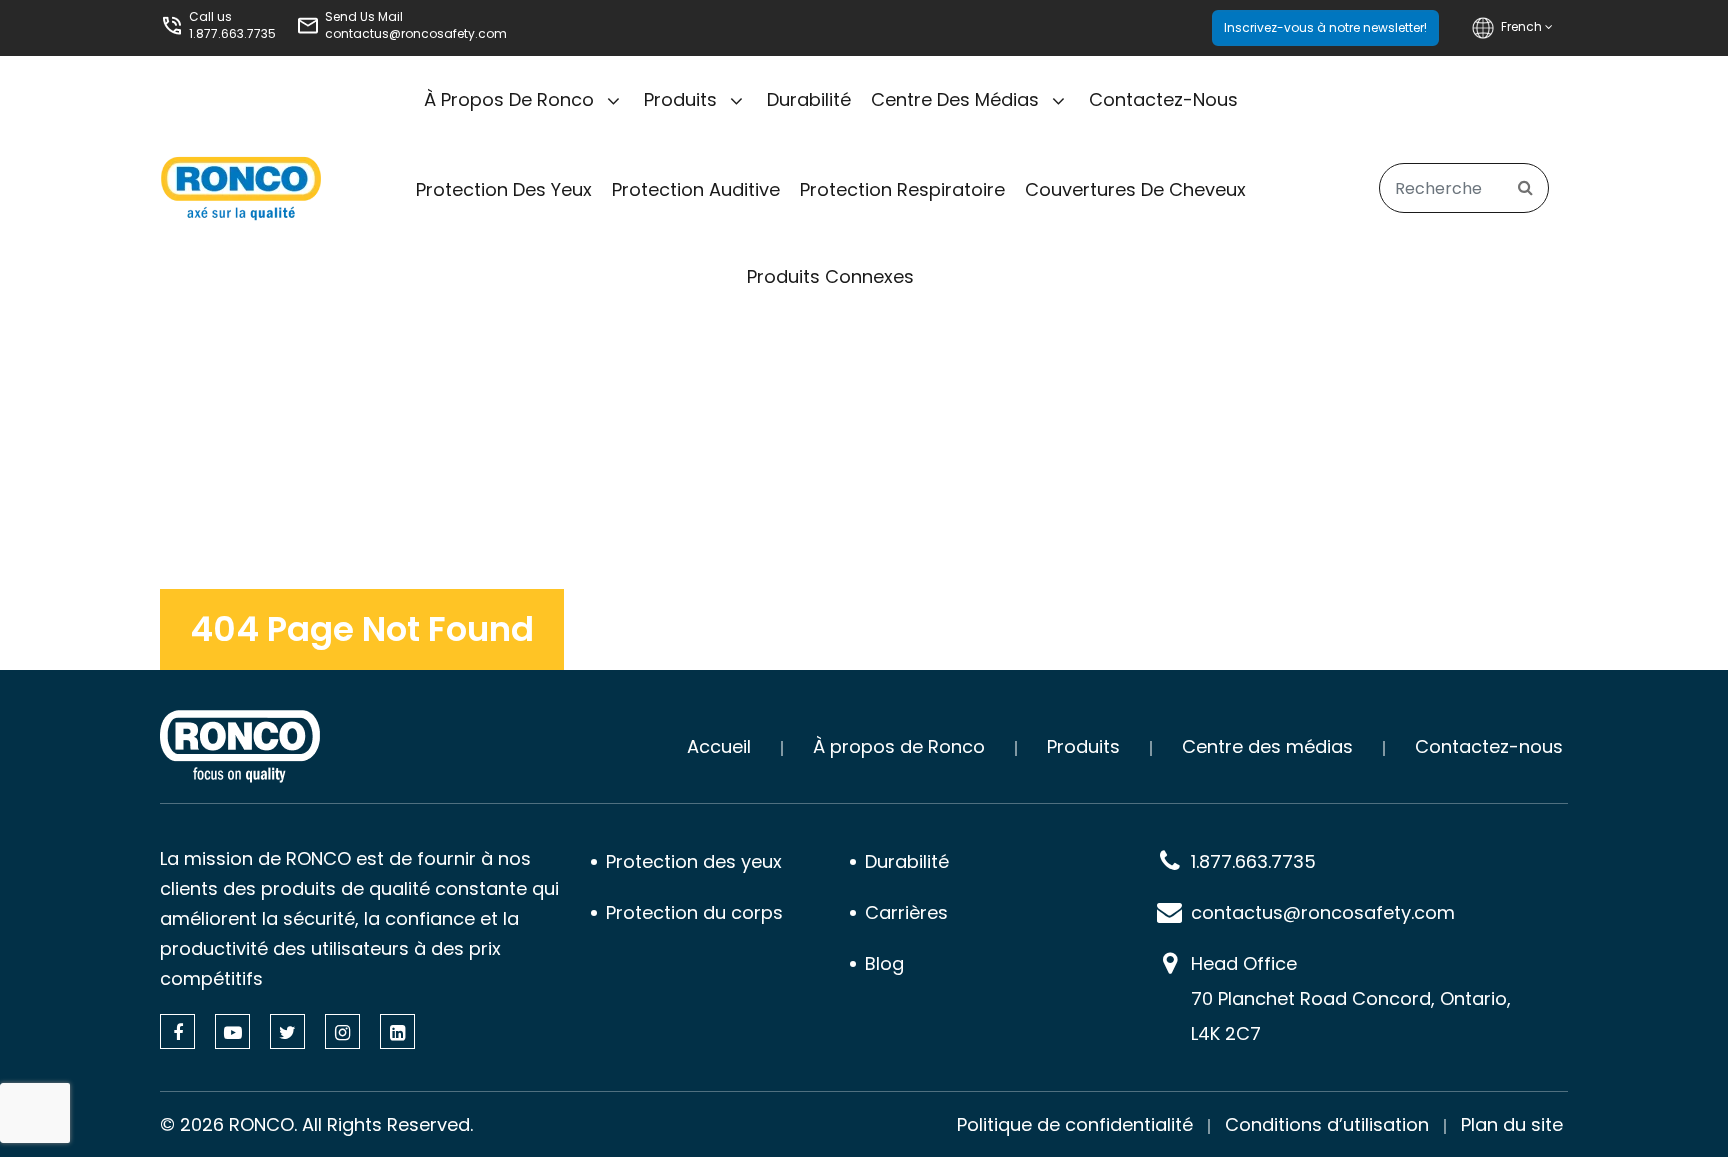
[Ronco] (240, 746)
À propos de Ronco (509, 99)
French (1523, 26)
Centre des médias (955, 99)
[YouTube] (232, 1031)
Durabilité (809, 99)
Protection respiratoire (902, 189)
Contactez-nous (1163, 99)
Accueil (719, 746)
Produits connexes (830, 276)
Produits (680, 99)
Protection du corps (694, 912)
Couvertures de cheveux (1135, 189)
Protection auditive (696, 189)
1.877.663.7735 (232, 33)
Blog (884, 963)
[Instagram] (342, 1031)
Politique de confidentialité (1075, 1124)
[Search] (1525, 188)
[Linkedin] (397, 1031)
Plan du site (1512, 1124)
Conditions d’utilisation (1327, 1124)
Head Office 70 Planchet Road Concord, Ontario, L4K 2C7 (1351, 998)
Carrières (906, 912)
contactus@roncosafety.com (416, 33)
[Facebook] (177, 1031)
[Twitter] (287, 1031)
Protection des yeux (504, 189)
